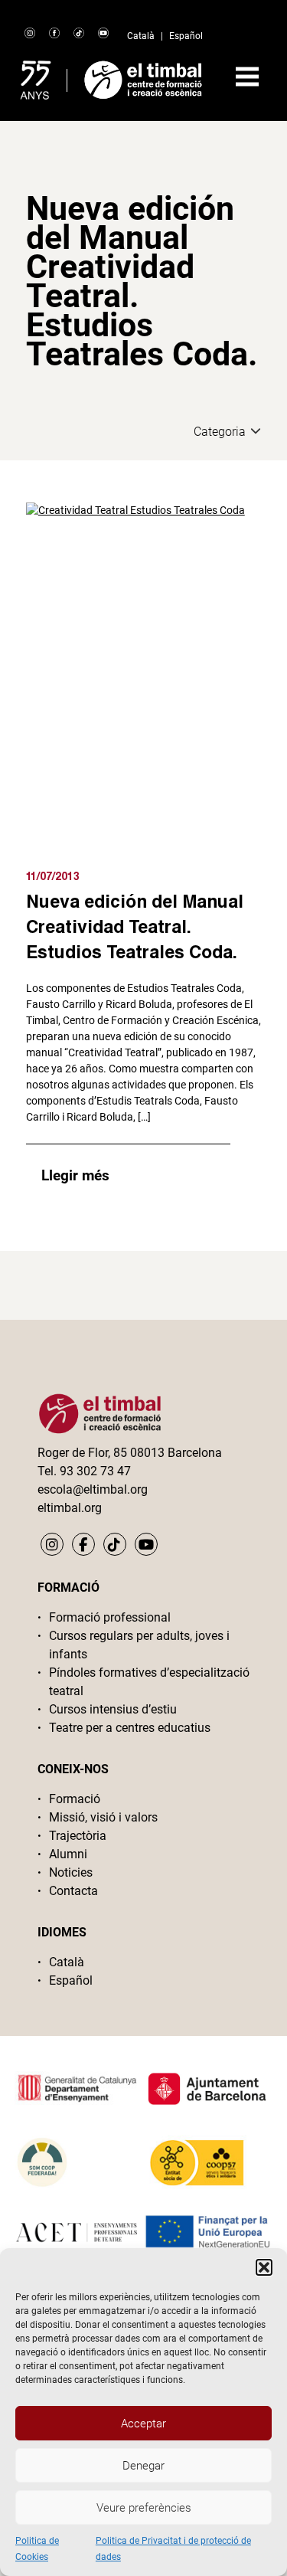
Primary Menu (247, 77)
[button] (264, 2267)
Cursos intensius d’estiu (113, 1709)
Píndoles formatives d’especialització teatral (149, 1682)
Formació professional (110, 1617)
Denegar (143, 2466)
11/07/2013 (53, 876)
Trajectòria (78, 1836)
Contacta (73, 1891)
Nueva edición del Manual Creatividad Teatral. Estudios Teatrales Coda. (135, 926)
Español (186, 36)
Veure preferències (144, 2508)
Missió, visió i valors (103, 1817)
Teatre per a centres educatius (130, 1728)
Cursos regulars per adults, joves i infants (139, 1645)
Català (141, 36)
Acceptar (143, 2424)
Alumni (68, 1854)
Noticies (71, 1872)
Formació (75, 1799)
